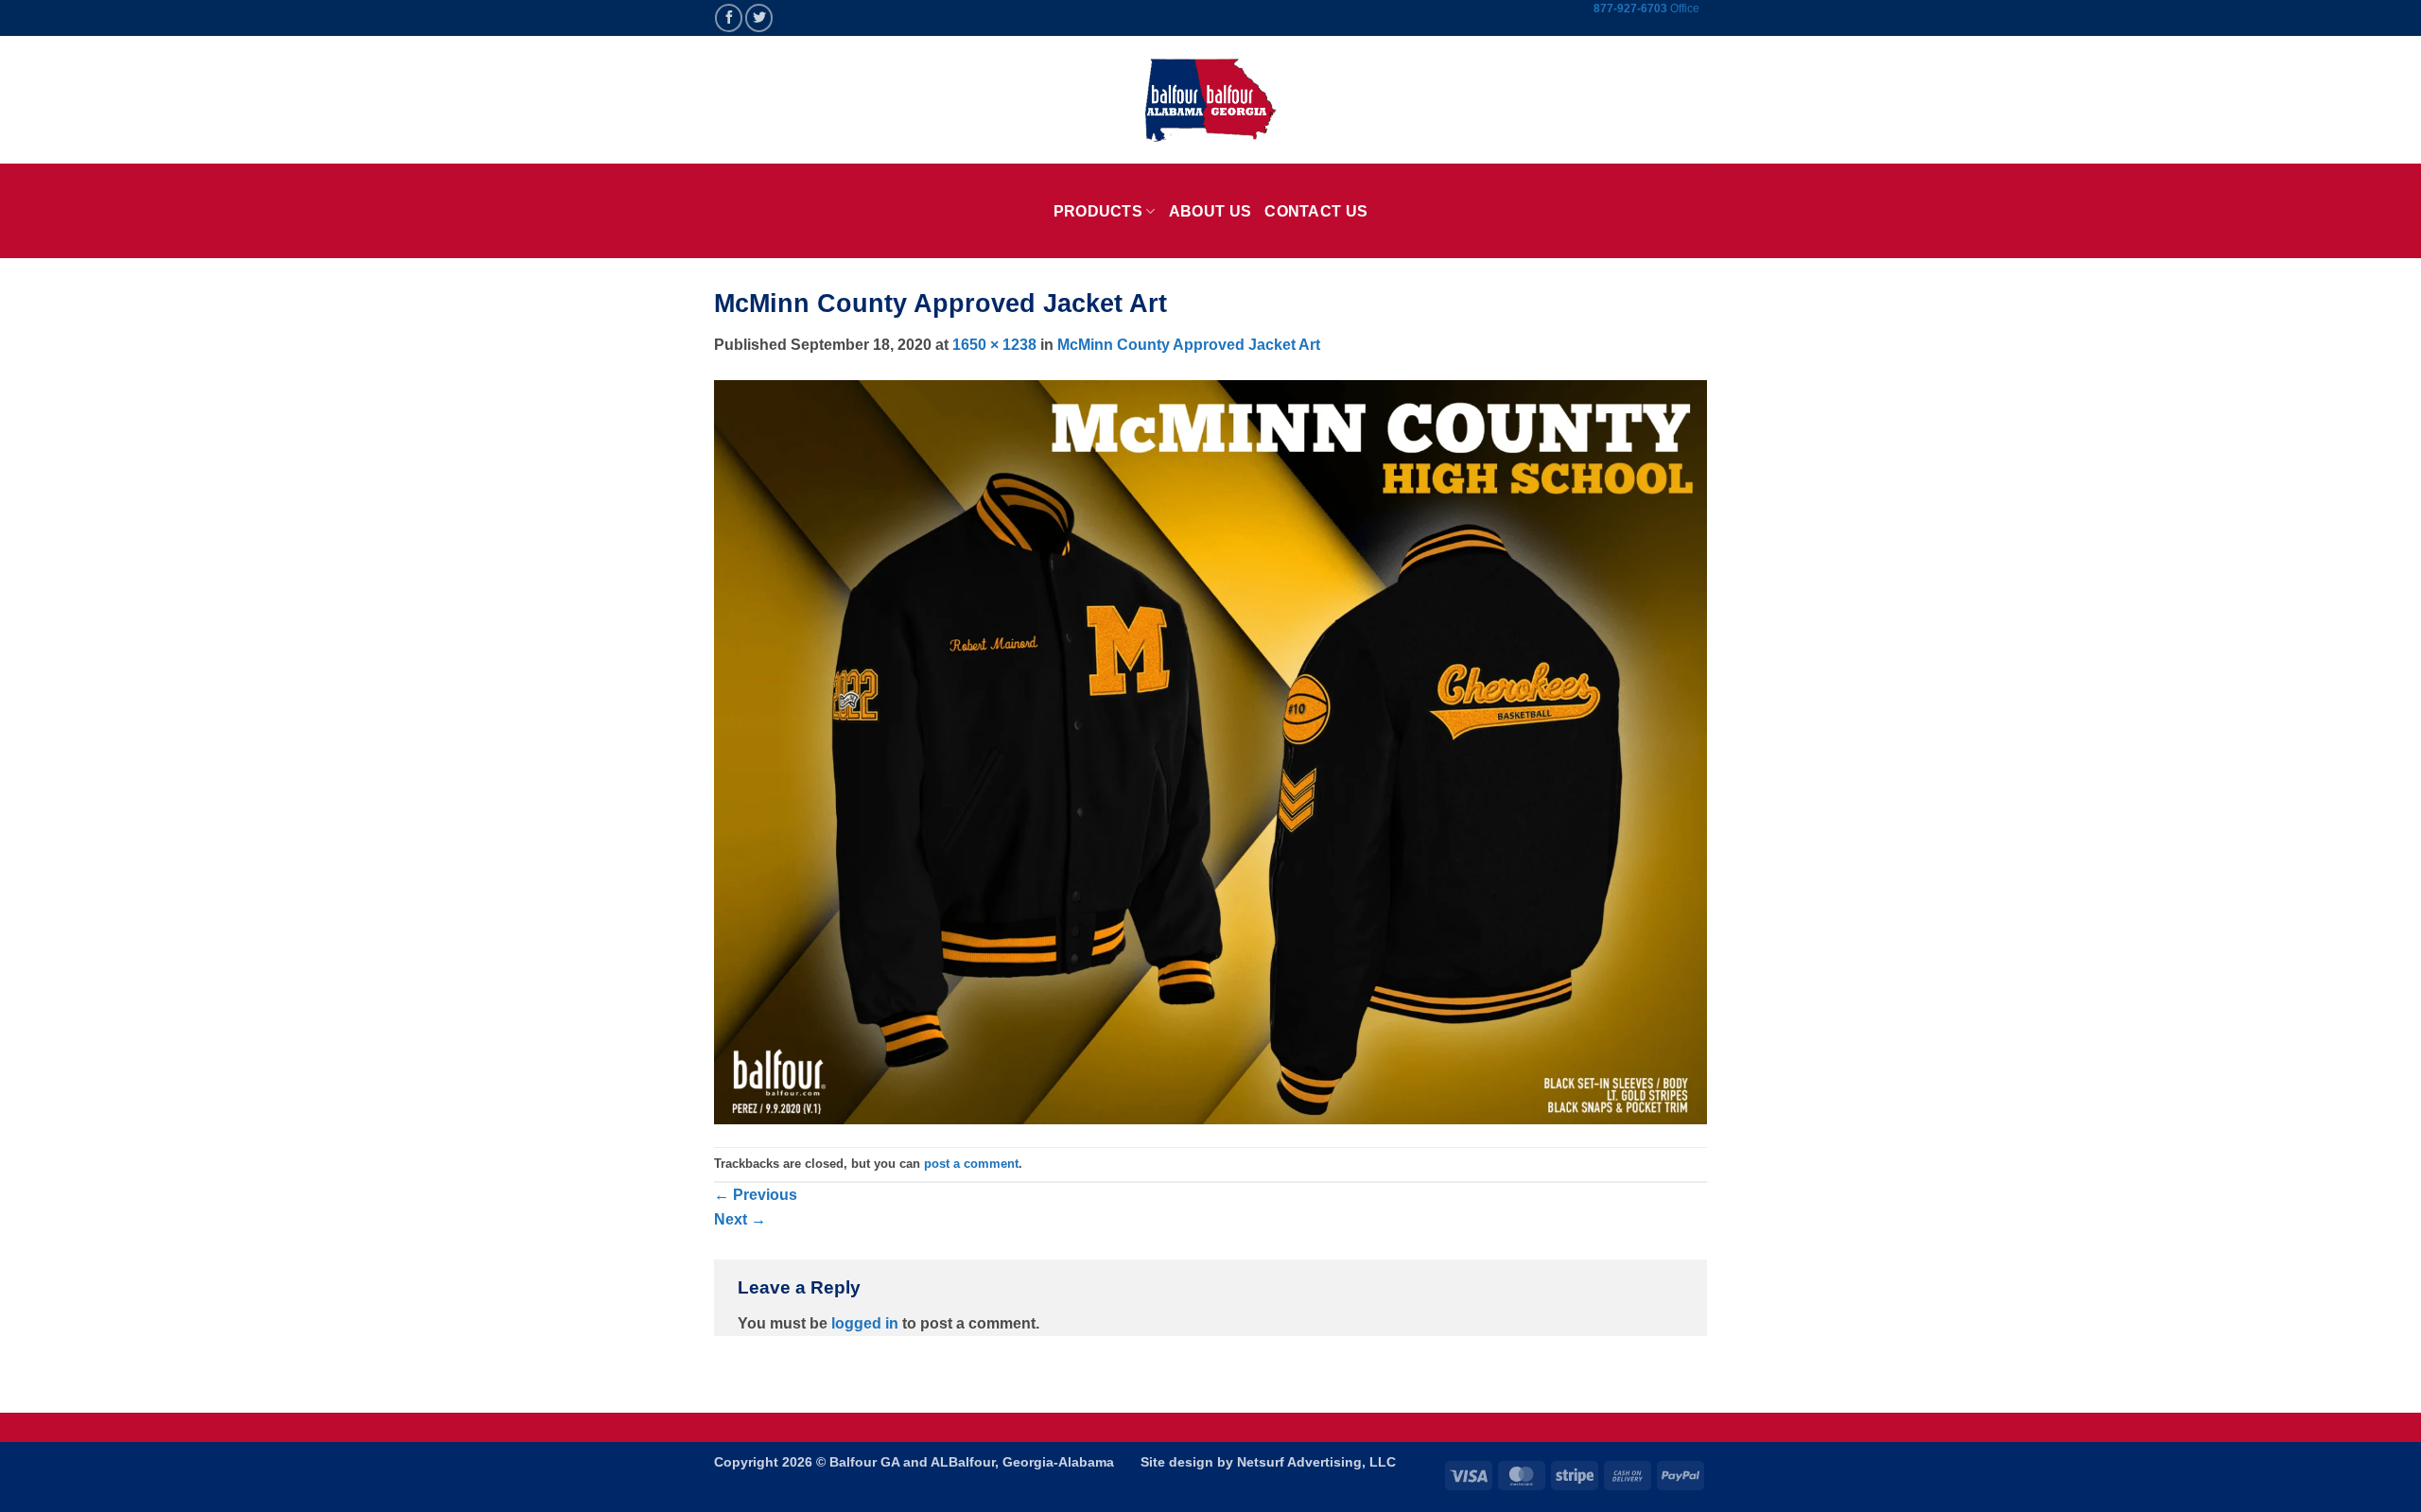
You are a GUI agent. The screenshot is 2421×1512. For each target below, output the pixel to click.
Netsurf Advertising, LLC (1316, 1462)
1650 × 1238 (994, 345)
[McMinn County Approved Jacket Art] (1210, 751)
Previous (756, 1195)
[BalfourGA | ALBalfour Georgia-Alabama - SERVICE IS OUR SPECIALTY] (1210, 100)
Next (740, 1219)
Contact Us (1316, 211)
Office (1685, 9)
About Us (1210, 211)
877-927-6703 (1632, 9)
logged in (865, 1323)
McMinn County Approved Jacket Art (1189, 345)
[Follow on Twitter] (759, 17)
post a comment (971, 1164)
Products (1098, 211)
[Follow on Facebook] (729, 17)
